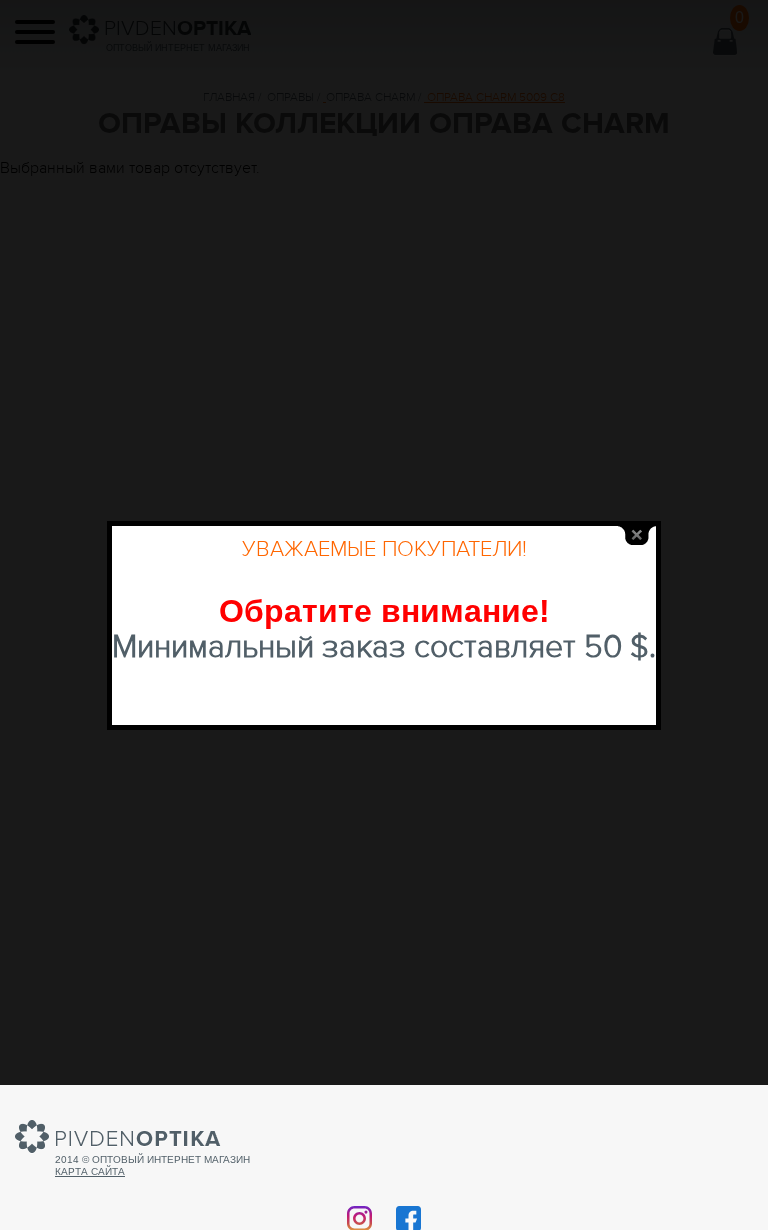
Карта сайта (90, 1171)
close (637, 535)
